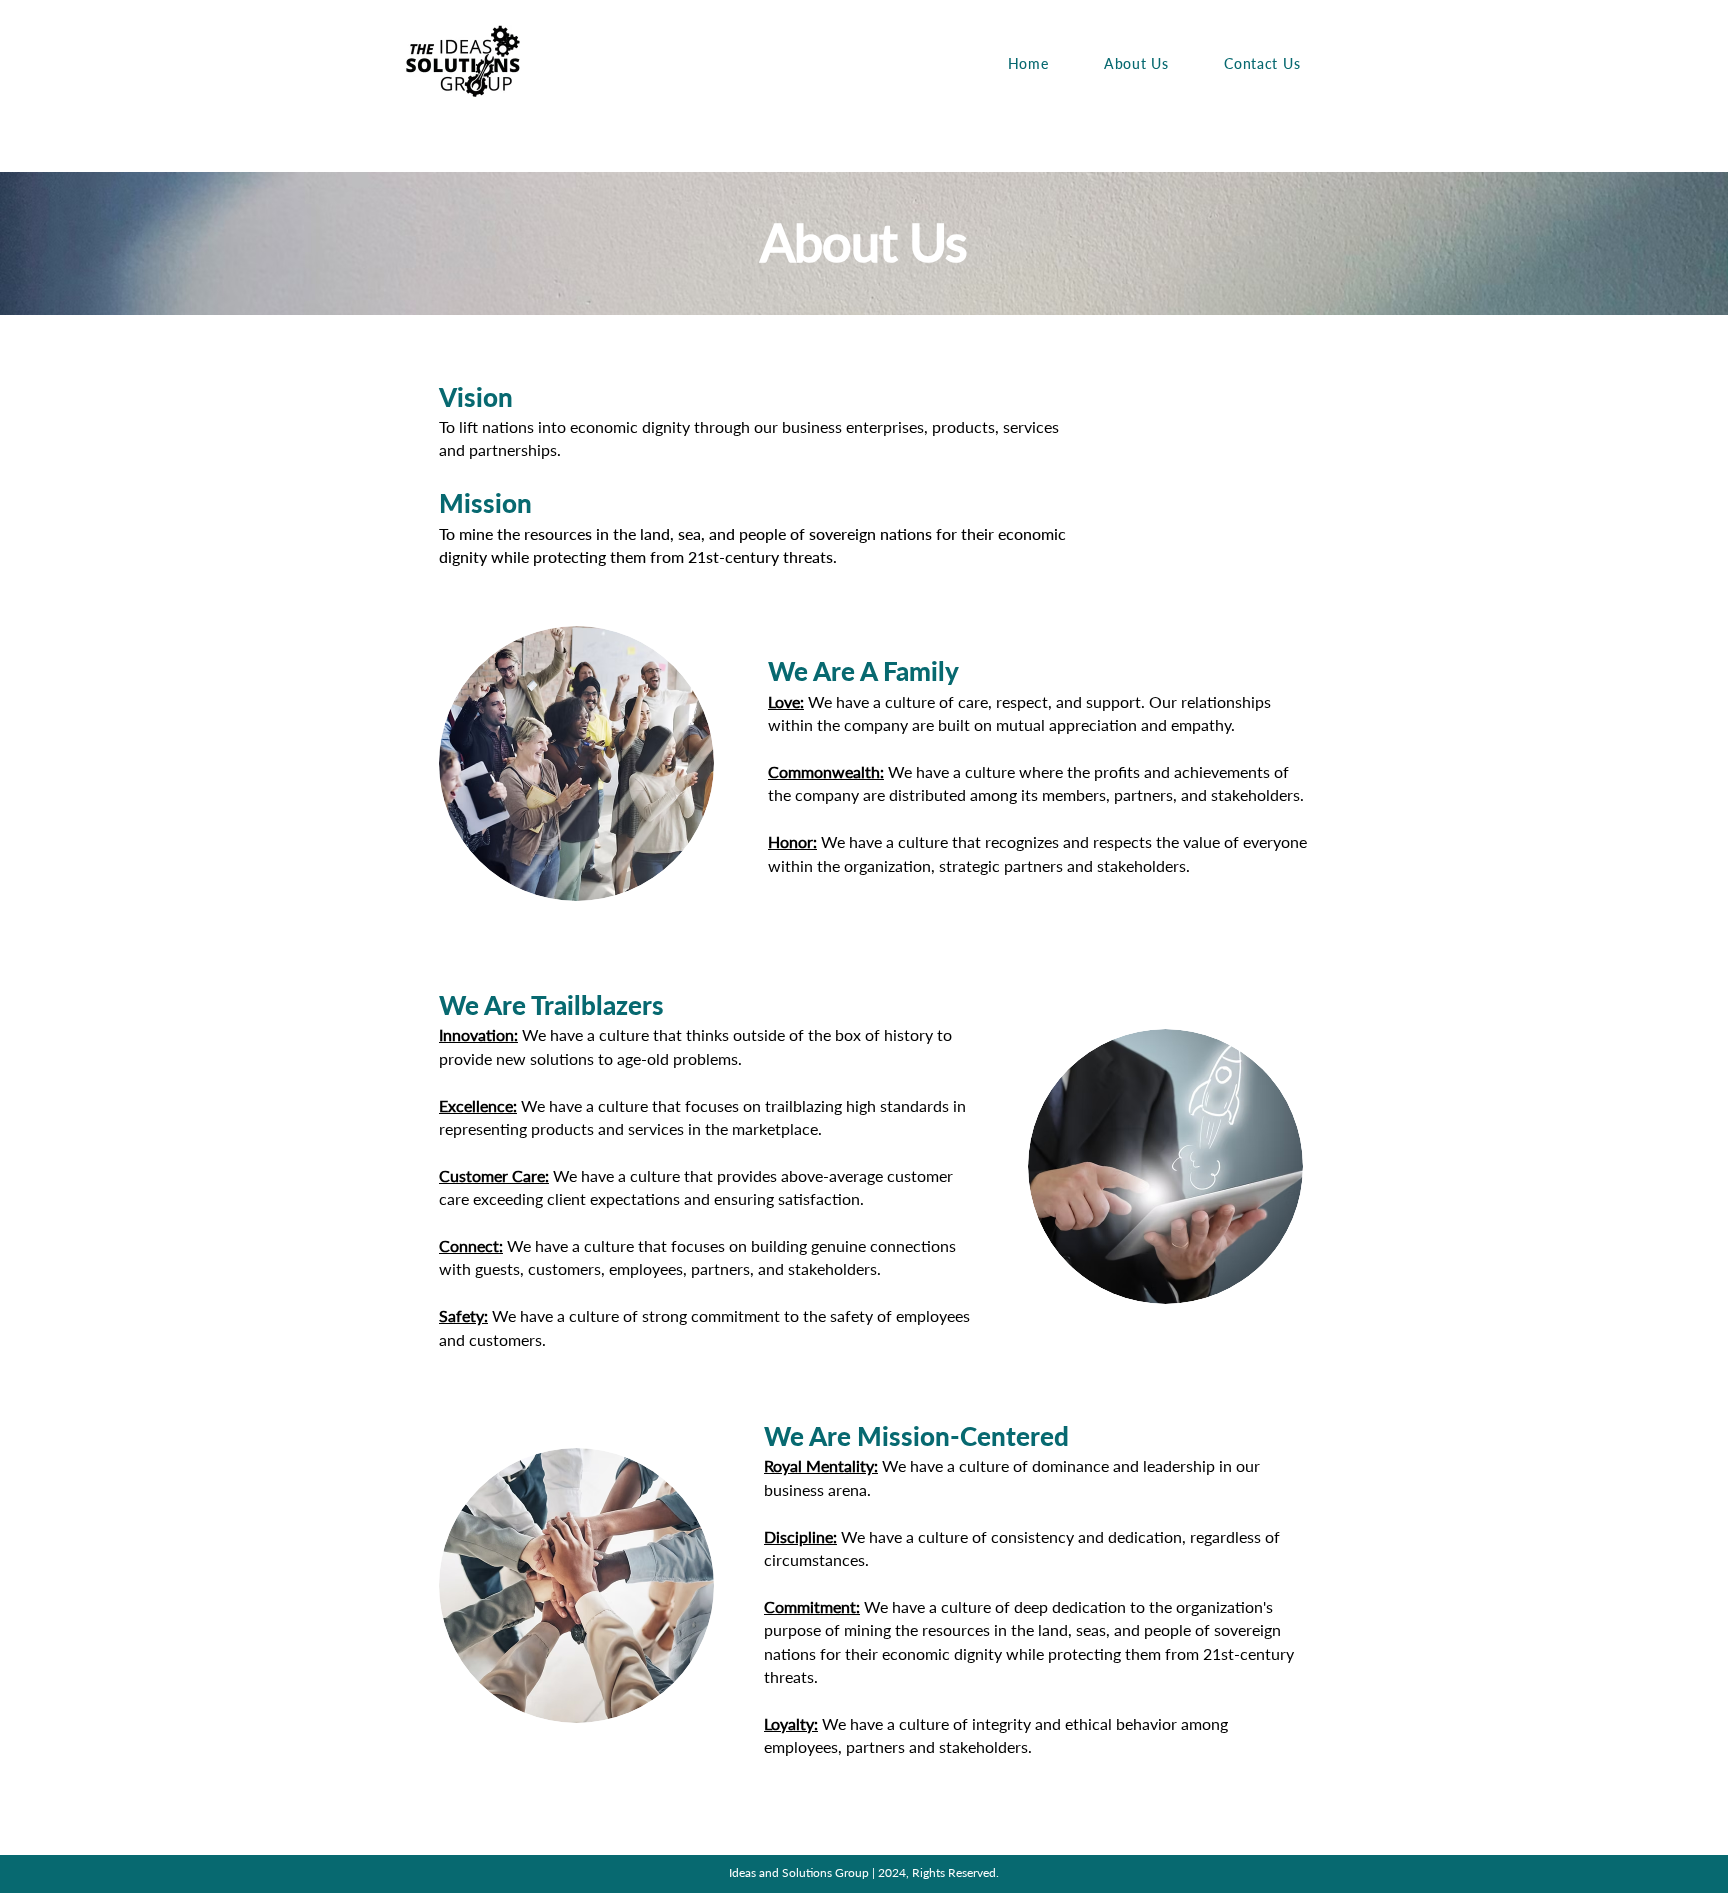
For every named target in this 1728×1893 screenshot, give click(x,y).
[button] (1136, 63)
